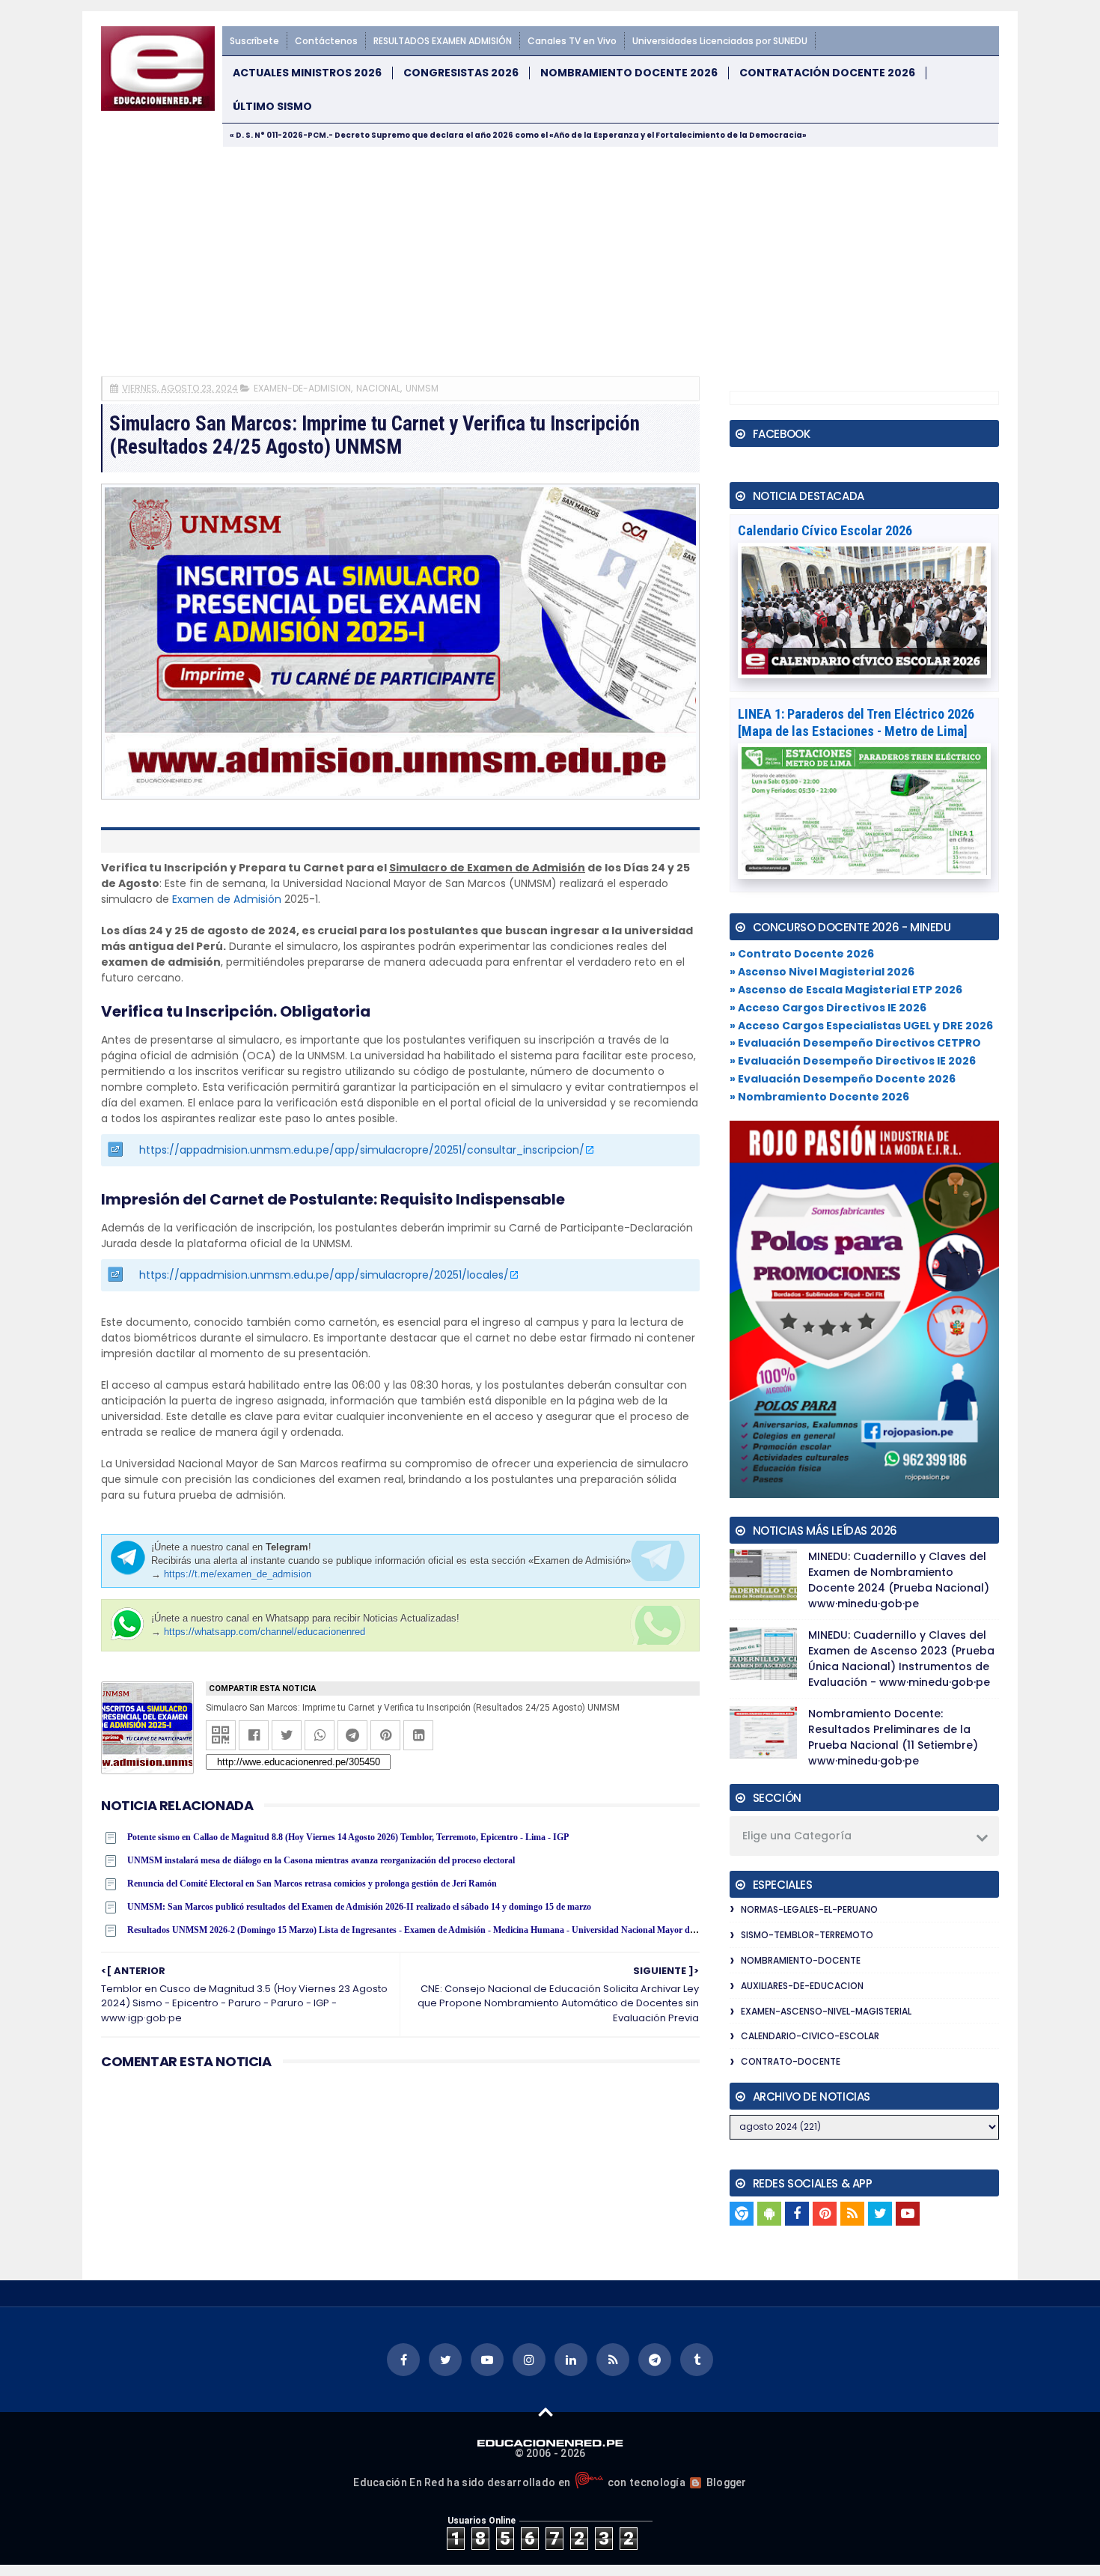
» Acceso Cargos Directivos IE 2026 (828, 1008)
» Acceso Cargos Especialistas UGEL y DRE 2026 (861, 1026)
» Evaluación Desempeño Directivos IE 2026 (853, 1061)
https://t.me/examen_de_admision (238, 1574)
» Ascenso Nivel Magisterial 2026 (822, 972)
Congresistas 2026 (461, 73)
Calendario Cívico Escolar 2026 (825, 530)
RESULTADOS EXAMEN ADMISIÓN (443, 41)
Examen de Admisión (227, 899)
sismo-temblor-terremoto (807, 1935)
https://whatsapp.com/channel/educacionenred (265, 1632)
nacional (378, 388)
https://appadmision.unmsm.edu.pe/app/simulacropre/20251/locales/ (324, 1275)
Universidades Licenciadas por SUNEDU (720, 41)
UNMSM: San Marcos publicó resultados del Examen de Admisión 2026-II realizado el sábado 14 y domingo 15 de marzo (359, 1907)
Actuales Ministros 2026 (307, 73)
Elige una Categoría (797, 1836)
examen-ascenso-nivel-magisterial (826, 2011)
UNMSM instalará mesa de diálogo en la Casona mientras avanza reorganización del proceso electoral (321, 1860)
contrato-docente (791, 2061)
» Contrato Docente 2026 (802, 954)
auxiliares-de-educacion (802, 1986)
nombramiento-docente (801, 1960)
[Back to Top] (546, 2411)
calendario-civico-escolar (810, 2036)
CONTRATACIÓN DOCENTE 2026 (827, 73)
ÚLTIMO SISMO (272, 107)
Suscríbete (254, 41)
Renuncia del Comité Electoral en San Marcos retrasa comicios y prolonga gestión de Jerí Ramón (312, 1884)
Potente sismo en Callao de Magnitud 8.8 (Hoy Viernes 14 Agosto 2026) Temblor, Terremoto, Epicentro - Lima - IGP (348, 1837)
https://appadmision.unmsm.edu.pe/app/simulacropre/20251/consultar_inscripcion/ (362, 1150)
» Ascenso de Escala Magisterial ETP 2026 (846, 990)
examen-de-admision (302, 388)
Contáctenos (326, 41)
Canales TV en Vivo (572, 41)
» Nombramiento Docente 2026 (819, 1097)
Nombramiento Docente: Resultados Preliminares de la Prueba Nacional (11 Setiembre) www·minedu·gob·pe (893, 1737)
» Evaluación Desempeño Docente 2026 (843, 1079)
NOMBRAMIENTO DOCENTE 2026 (629, 73)
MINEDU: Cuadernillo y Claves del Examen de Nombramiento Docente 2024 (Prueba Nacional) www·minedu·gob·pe (899, 1580)
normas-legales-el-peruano (809, 1909)
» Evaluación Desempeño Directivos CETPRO (855, 1043)
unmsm (422, 388)
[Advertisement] (550, 260)
